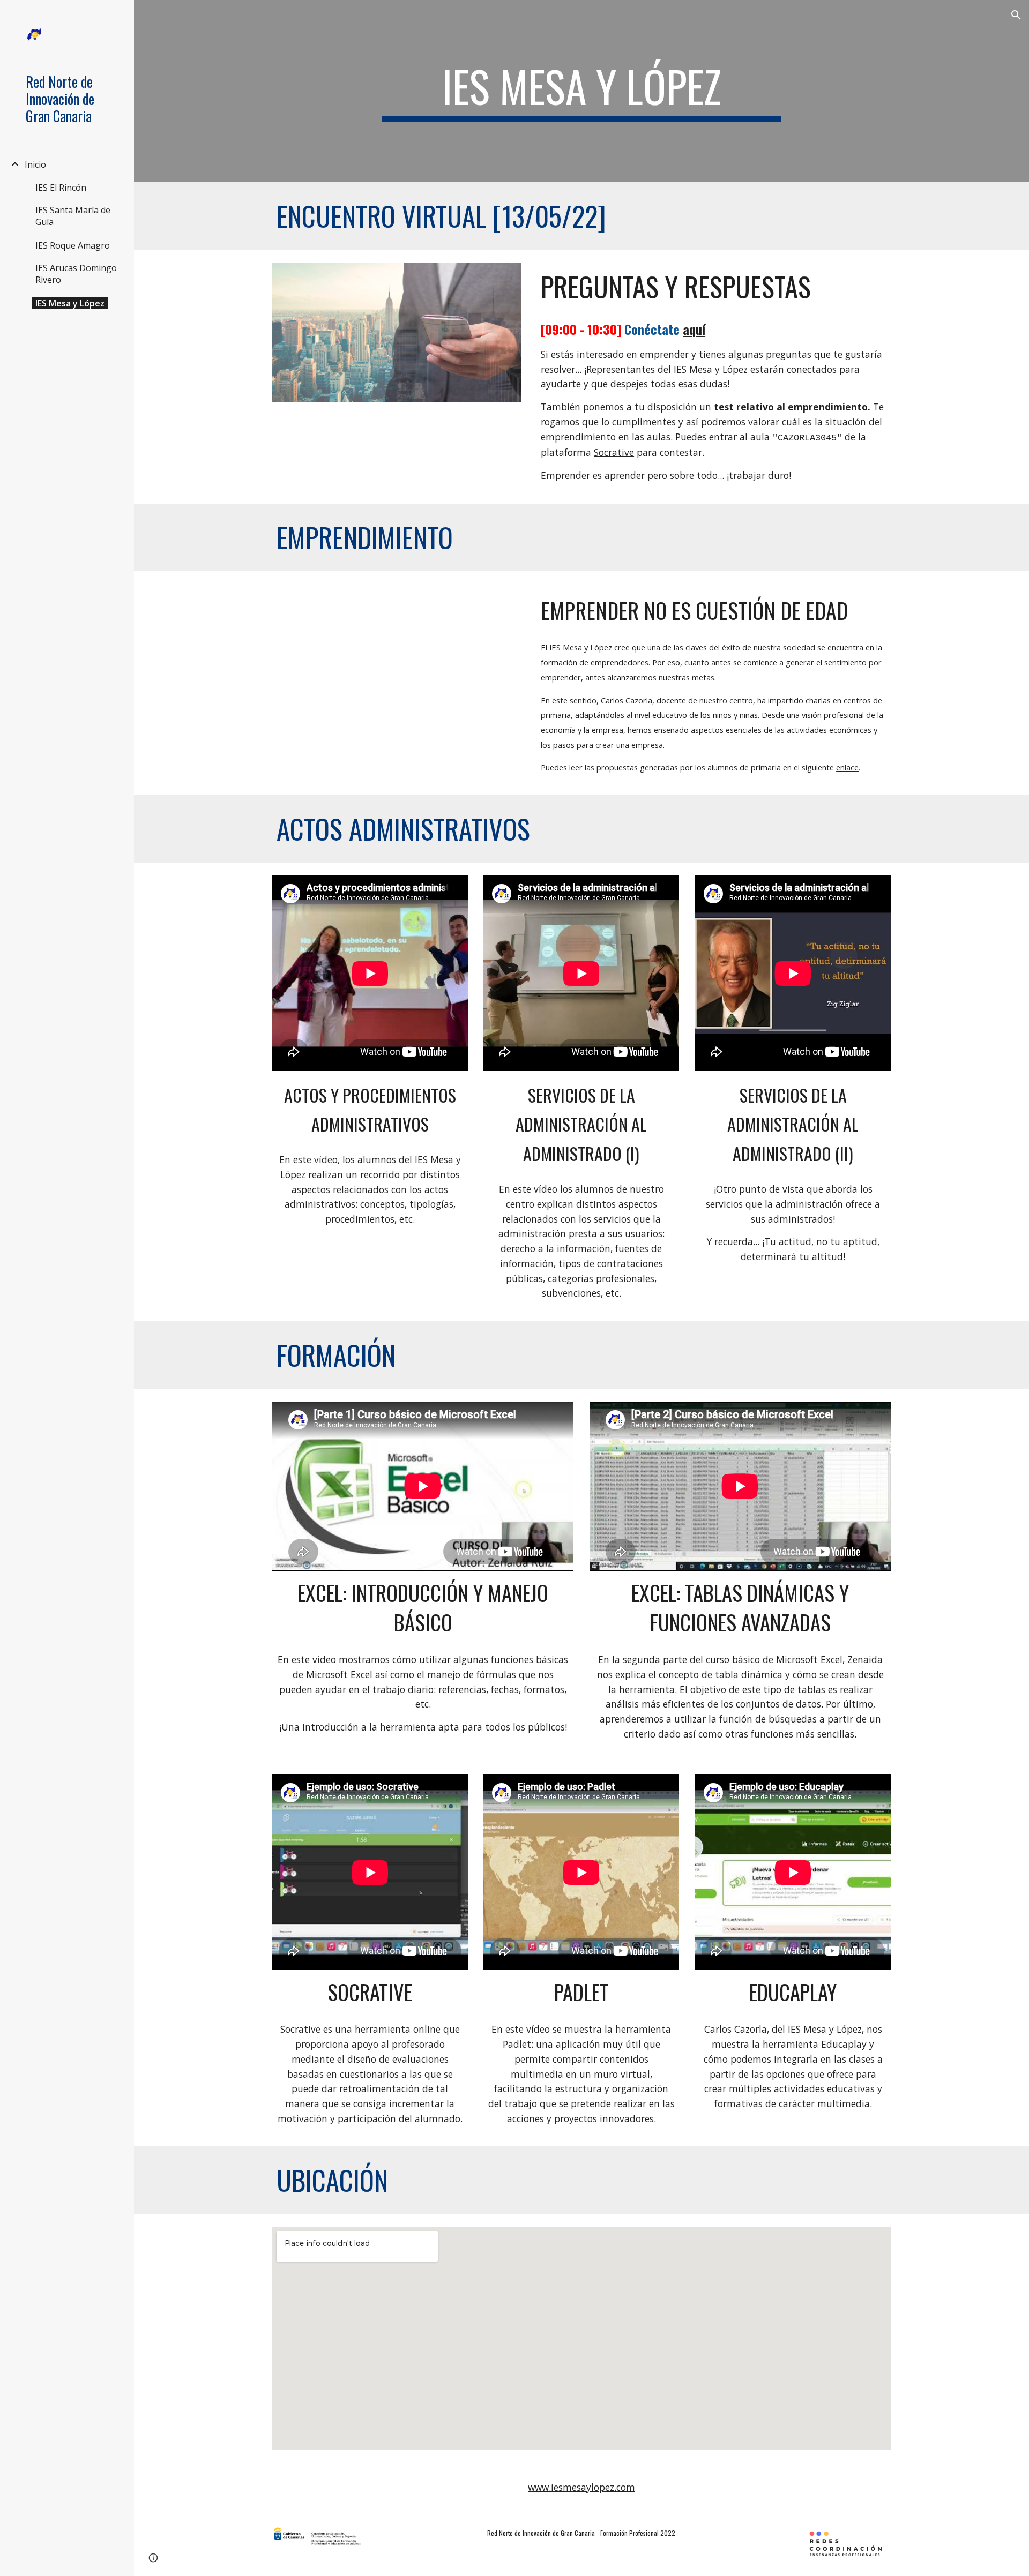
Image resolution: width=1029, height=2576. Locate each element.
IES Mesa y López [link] (70, 303)
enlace (847, 767)
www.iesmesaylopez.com (581, 2487)
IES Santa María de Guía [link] (73, 216)
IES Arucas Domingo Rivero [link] (76, 274)
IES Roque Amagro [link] (73, 245)
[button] (1016, 15)
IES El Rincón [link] (61, 188)
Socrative (614, 452)
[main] (581, 91)
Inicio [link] (35, 164)
